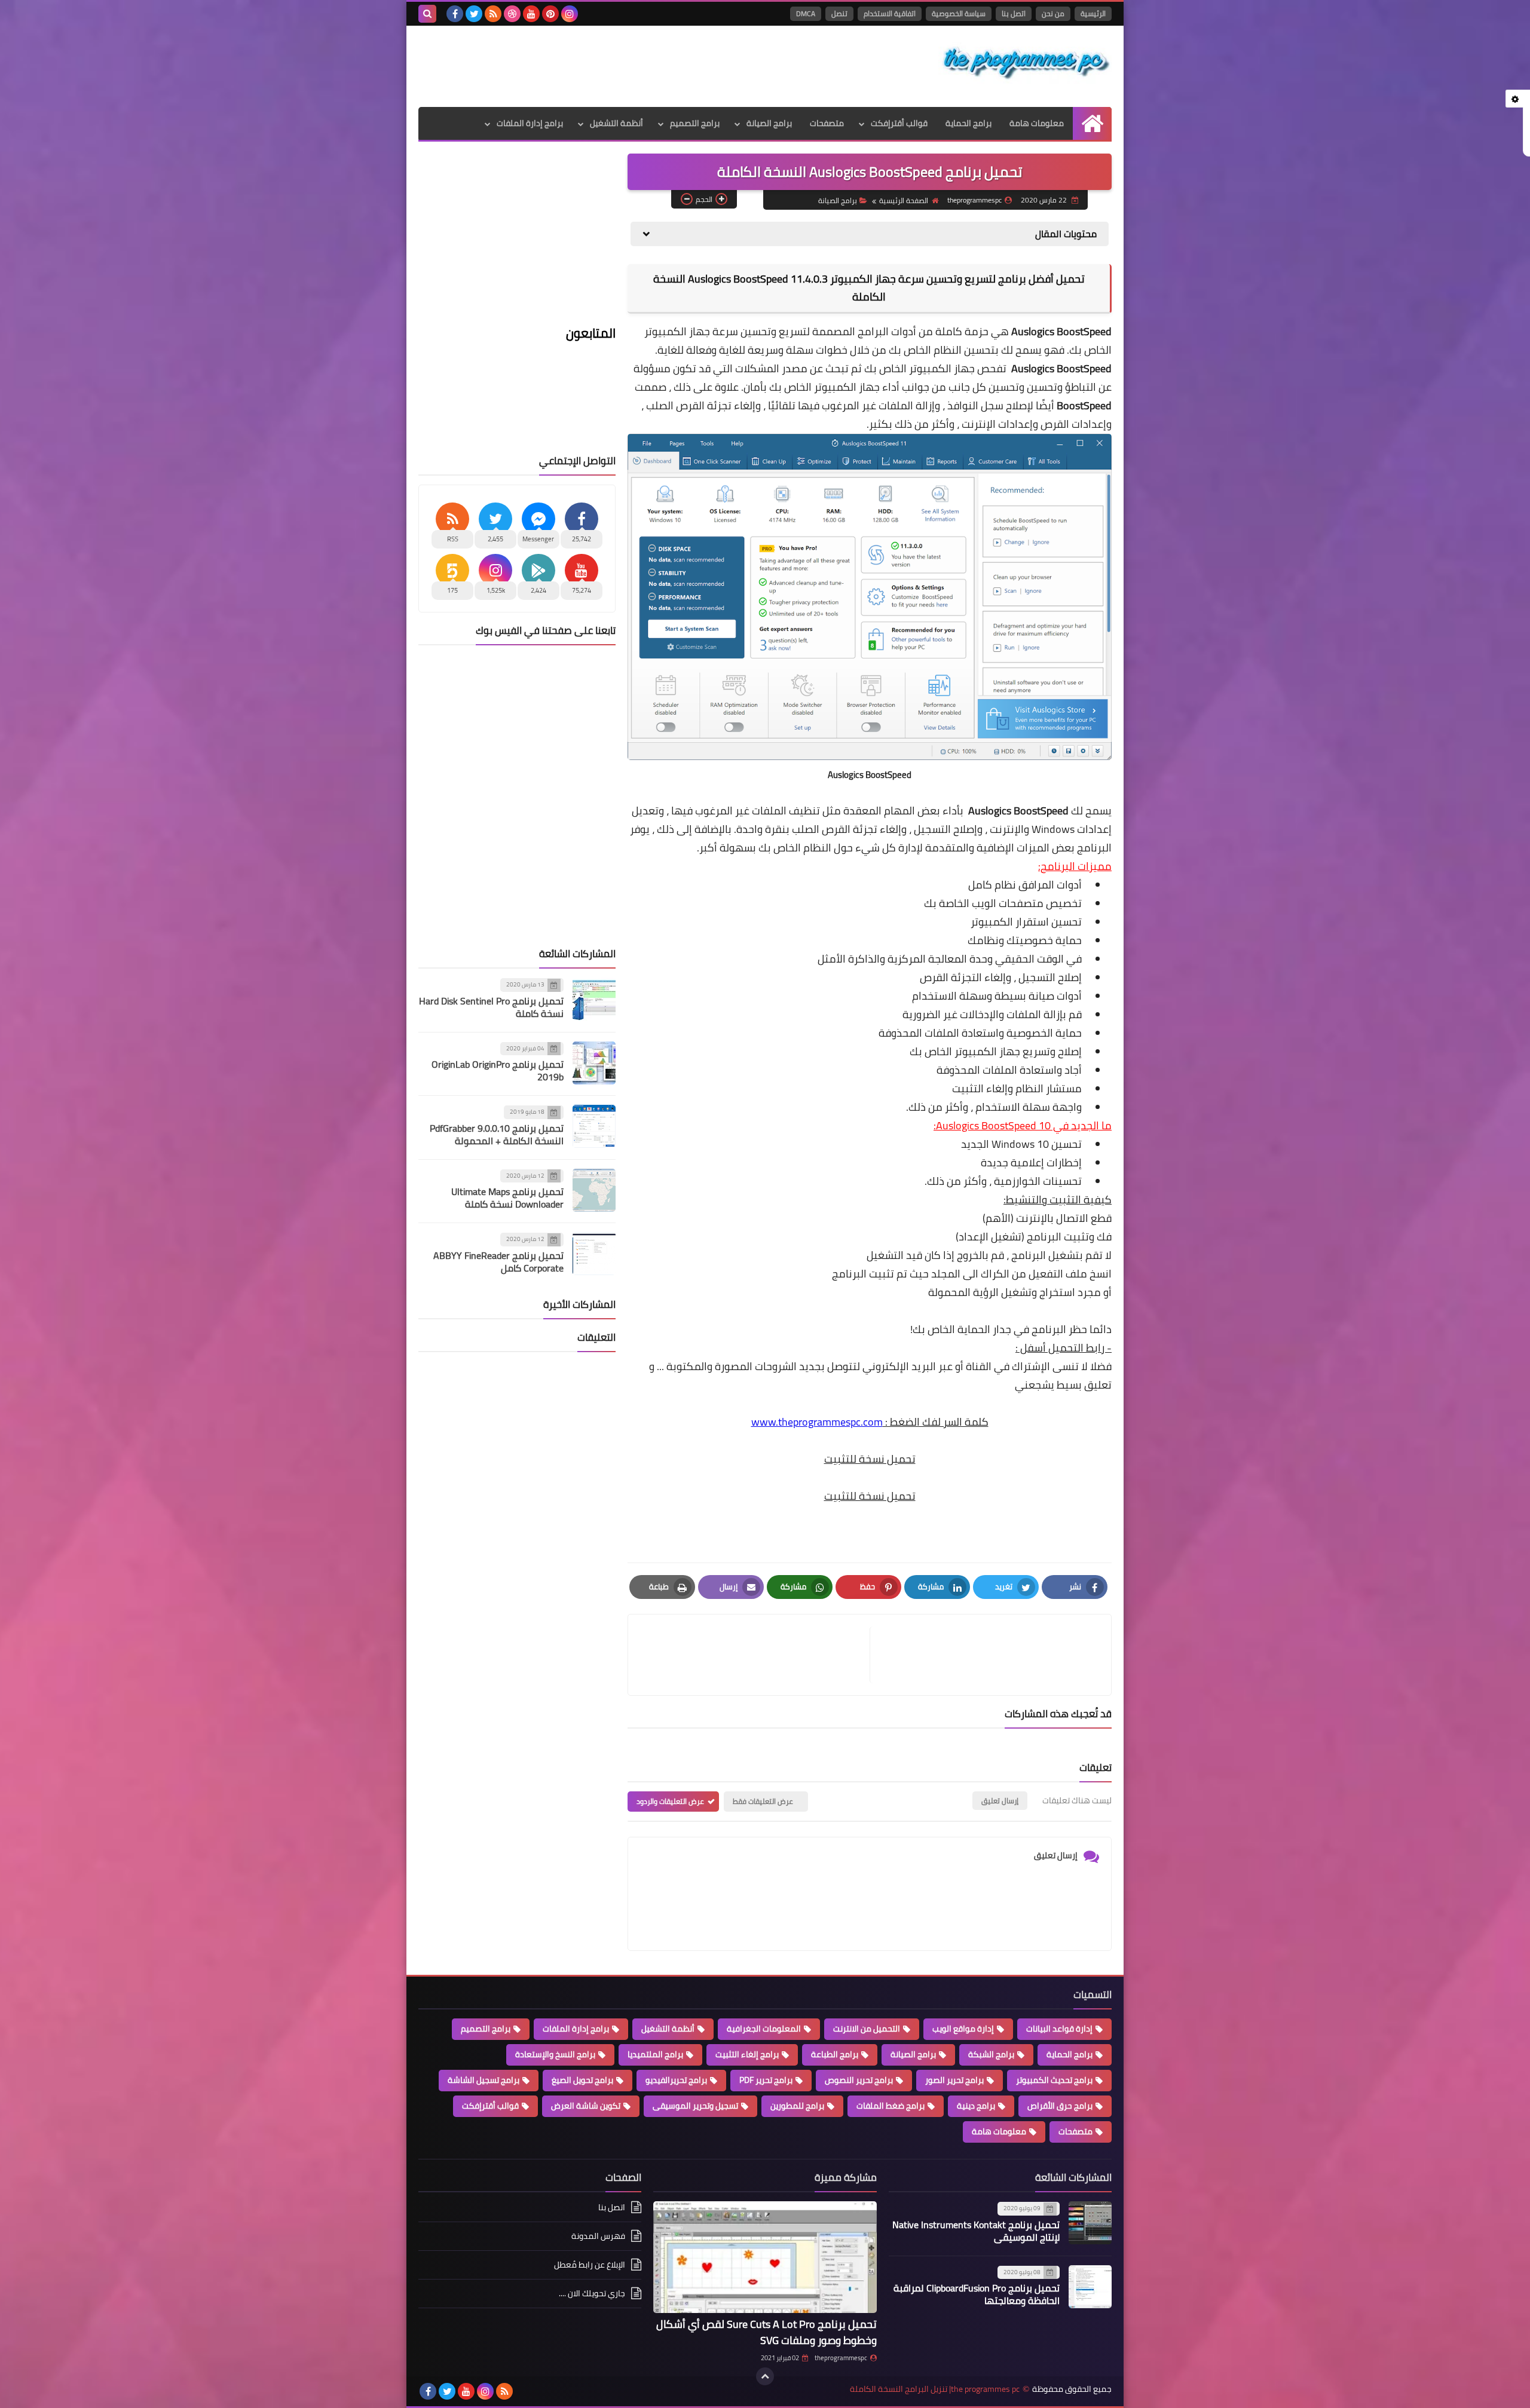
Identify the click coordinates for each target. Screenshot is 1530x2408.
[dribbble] (512, 14)
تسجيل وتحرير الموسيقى (695, 2106)
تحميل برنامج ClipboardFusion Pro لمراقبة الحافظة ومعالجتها (977, 2294)
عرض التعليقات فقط (763, 1801)
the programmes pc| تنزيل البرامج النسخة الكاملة (935, 2389)
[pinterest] (550, 14)
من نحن (1053, 13)
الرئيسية (1093, 13)
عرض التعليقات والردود (670, 1801)
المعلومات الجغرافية (764, 2029)
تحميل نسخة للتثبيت (870, 1459)
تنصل (839, 13)
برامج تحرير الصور (954, 2080)
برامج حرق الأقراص (1060, 2106)
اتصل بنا (1014, 13)
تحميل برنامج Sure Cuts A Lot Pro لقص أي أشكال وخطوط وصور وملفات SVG (766, 2332)
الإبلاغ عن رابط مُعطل (590, 2265)
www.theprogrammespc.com (817, 1422)
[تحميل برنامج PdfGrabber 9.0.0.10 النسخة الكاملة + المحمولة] (594, 1126)
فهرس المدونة (598, 2236)
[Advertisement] (636, 65)
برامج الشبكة (991, 2054)
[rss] (493, 14)
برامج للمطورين (797, 2106)
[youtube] (531, 14)
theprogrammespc (841, 2358)
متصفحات (827, 123)
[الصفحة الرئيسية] (1092, 123)
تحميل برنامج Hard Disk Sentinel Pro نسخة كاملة (491, 1007)
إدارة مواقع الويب (963, 2029)
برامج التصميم (695, 123)
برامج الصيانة (769, 123)
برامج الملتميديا (655, 2054)
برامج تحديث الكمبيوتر (1054, 2080)
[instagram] (570, 14)
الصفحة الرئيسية (904, 200)
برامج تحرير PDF (766, 2080)
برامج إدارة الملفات (530, 123)
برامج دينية (976, 2106)
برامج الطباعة (835, 2054)
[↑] (765, 2376)
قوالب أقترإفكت (899, 123)
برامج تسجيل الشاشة (484, 2080)
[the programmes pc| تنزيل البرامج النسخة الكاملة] (1025, 63)
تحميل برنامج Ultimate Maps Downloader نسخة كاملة (507, 1198)
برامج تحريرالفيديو (676, 2080)
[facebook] (455, 14)
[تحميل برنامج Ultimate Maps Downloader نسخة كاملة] (594, 1190)
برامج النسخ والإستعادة (555, 2054)
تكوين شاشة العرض (586, 2106)
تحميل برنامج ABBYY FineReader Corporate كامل (498, 1262)
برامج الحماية (969, 123)
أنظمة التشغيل (616, 123)
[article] (755, 1655)
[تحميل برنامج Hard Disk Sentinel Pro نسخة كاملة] (594, 999)
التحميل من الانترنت (867, 2029)
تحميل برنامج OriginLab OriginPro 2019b (498, 1070)
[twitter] (474, 14)
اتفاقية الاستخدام (890, 13)
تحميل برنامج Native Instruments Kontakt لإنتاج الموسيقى (976, 2231)
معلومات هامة (1037, 123)
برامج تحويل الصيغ (582, 2080)
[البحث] (427, 14)
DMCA (806, 13)
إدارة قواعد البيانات (1059, 2029)
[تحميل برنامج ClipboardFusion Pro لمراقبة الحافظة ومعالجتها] (1090, 2287)
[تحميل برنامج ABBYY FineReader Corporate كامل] (594, 1254)
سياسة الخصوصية (959, 13)
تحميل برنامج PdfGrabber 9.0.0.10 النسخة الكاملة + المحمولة (497, 1134)
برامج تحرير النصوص (859, 2080)
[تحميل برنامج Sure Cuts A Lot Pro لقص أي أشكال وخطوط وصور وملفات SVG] (765, 2257)
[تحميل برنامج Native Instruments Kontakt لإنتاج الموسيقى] (1090, 2223)
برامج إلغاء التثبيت (747, 2054)
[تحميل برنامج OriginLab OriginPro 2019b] (594, 1063)
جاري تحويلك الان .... (592, 2293)
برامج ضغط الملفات (891, 2106)
